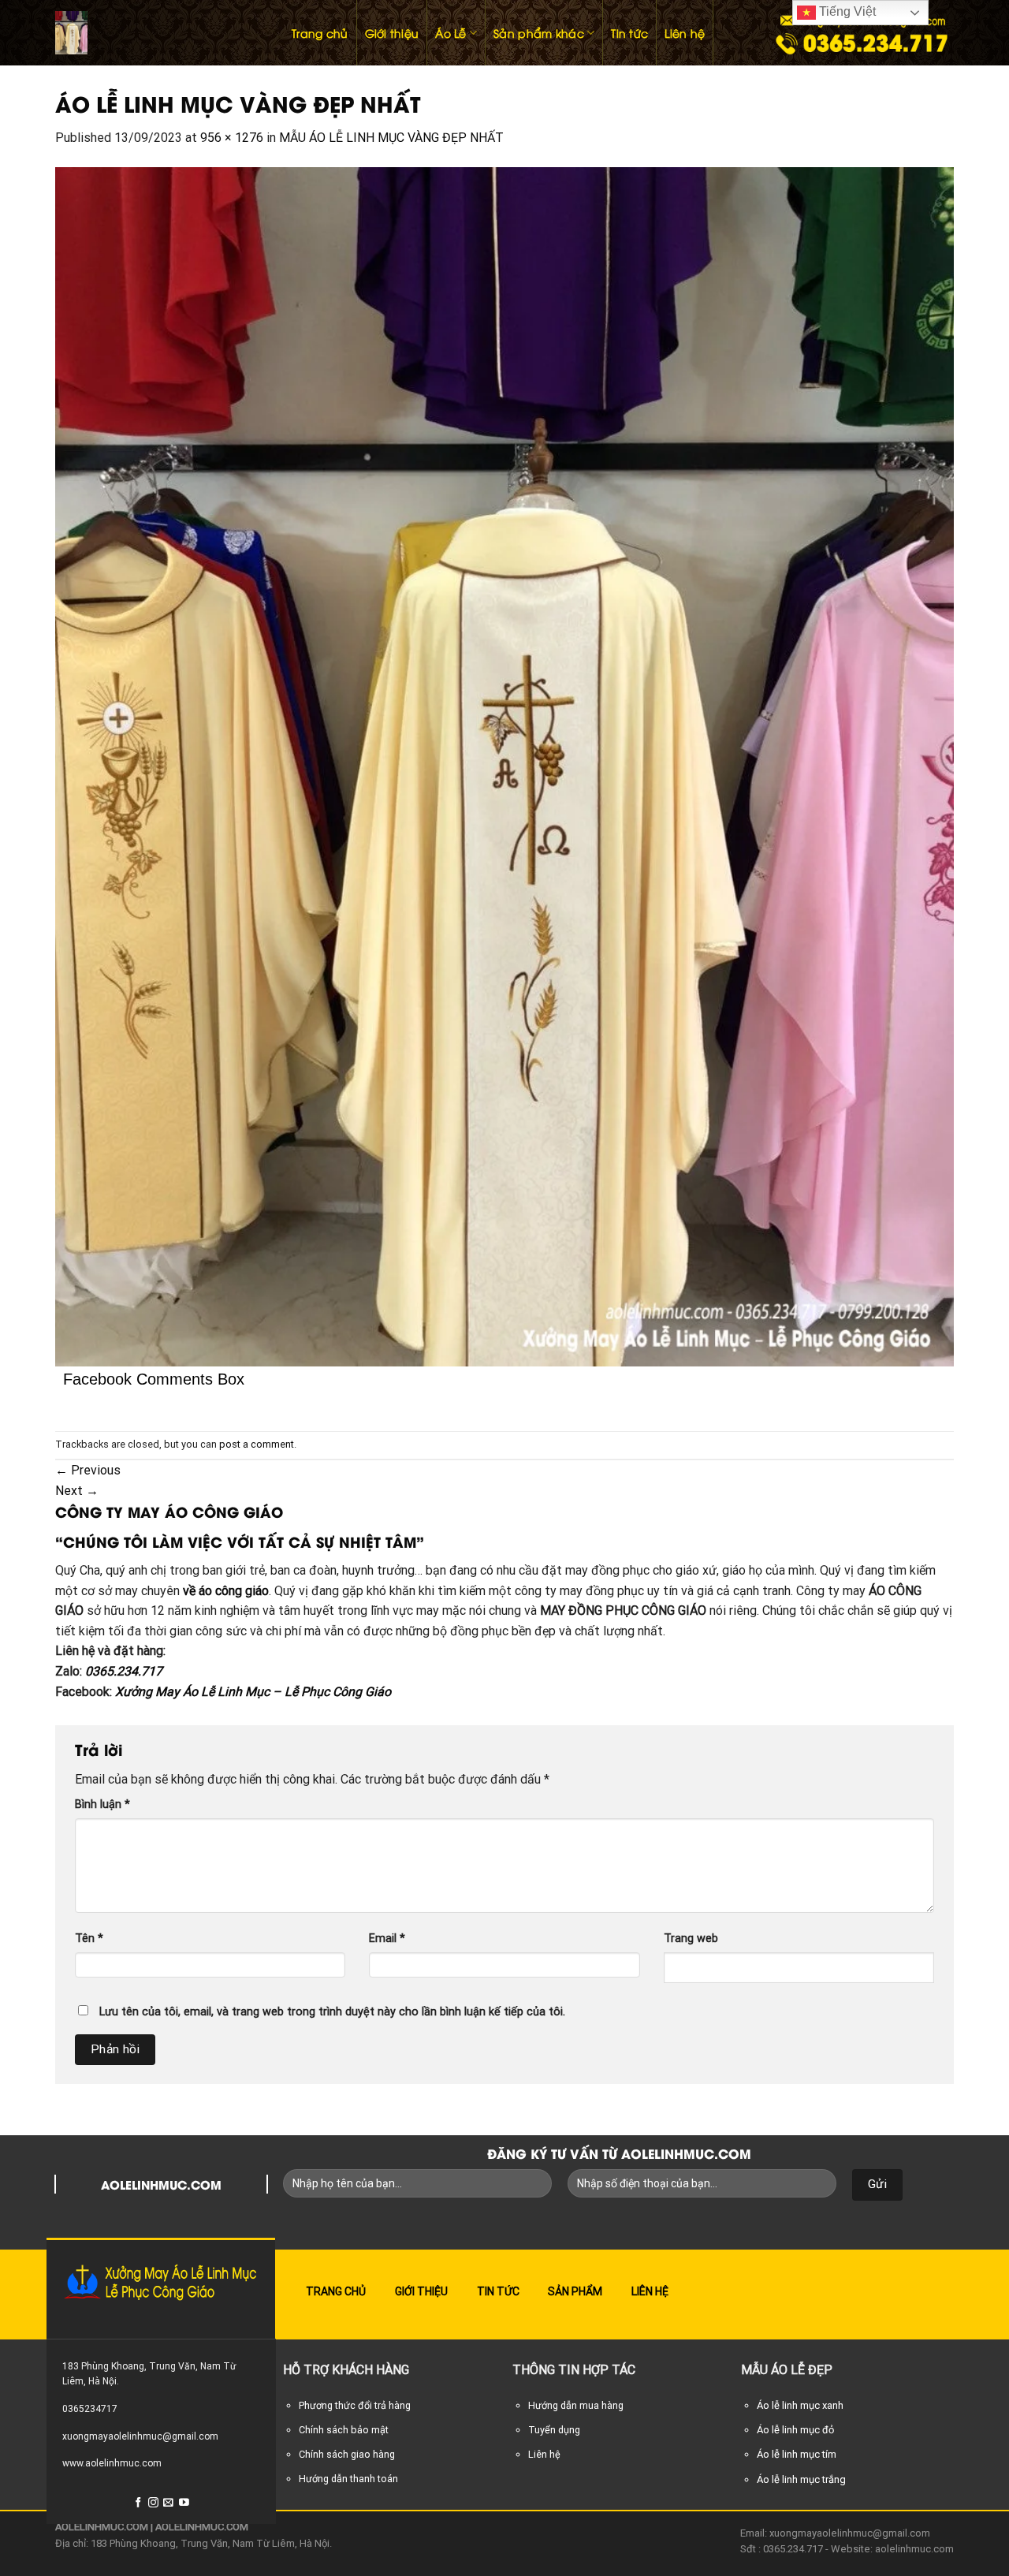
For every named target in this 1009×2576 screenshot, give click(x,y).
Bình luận (102, 1804)
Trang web (691, 1939)
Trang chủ (320, 33)
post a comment (257, 1444)
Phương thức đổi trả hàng (355, 2405)
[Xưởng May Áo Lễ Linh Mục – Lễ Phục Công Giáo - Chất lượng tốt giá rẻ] (158, 33)
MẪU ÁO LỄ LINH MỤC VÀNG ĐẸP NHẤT (391, 138)
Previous (88, 1470)
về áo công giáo (226, 1591)
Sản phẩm (575, 2291)
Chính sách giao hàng (347, 2454)
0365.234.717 (124, 1671)
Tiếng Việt (846, 11)
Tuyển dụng (554, 2430)
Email (387, 1939)
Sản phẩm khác (539, 33)
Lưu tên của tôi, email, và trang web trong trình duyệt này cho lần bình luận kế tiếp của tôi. (332, 2012)
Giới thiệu (392, 33)
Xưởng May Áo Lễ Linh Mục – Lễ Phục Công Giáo (253, 1692)
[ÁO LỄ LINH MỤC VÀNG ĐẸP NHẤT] (504, 766)
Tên (89, 1939)
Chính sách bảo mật (344, 2430)
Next (77, 1491)
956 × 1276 (232, 138)
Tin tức (629, 33)
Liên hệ (685, 33)
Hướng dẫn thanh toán (348, 2479)
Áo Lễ (451, 33)
